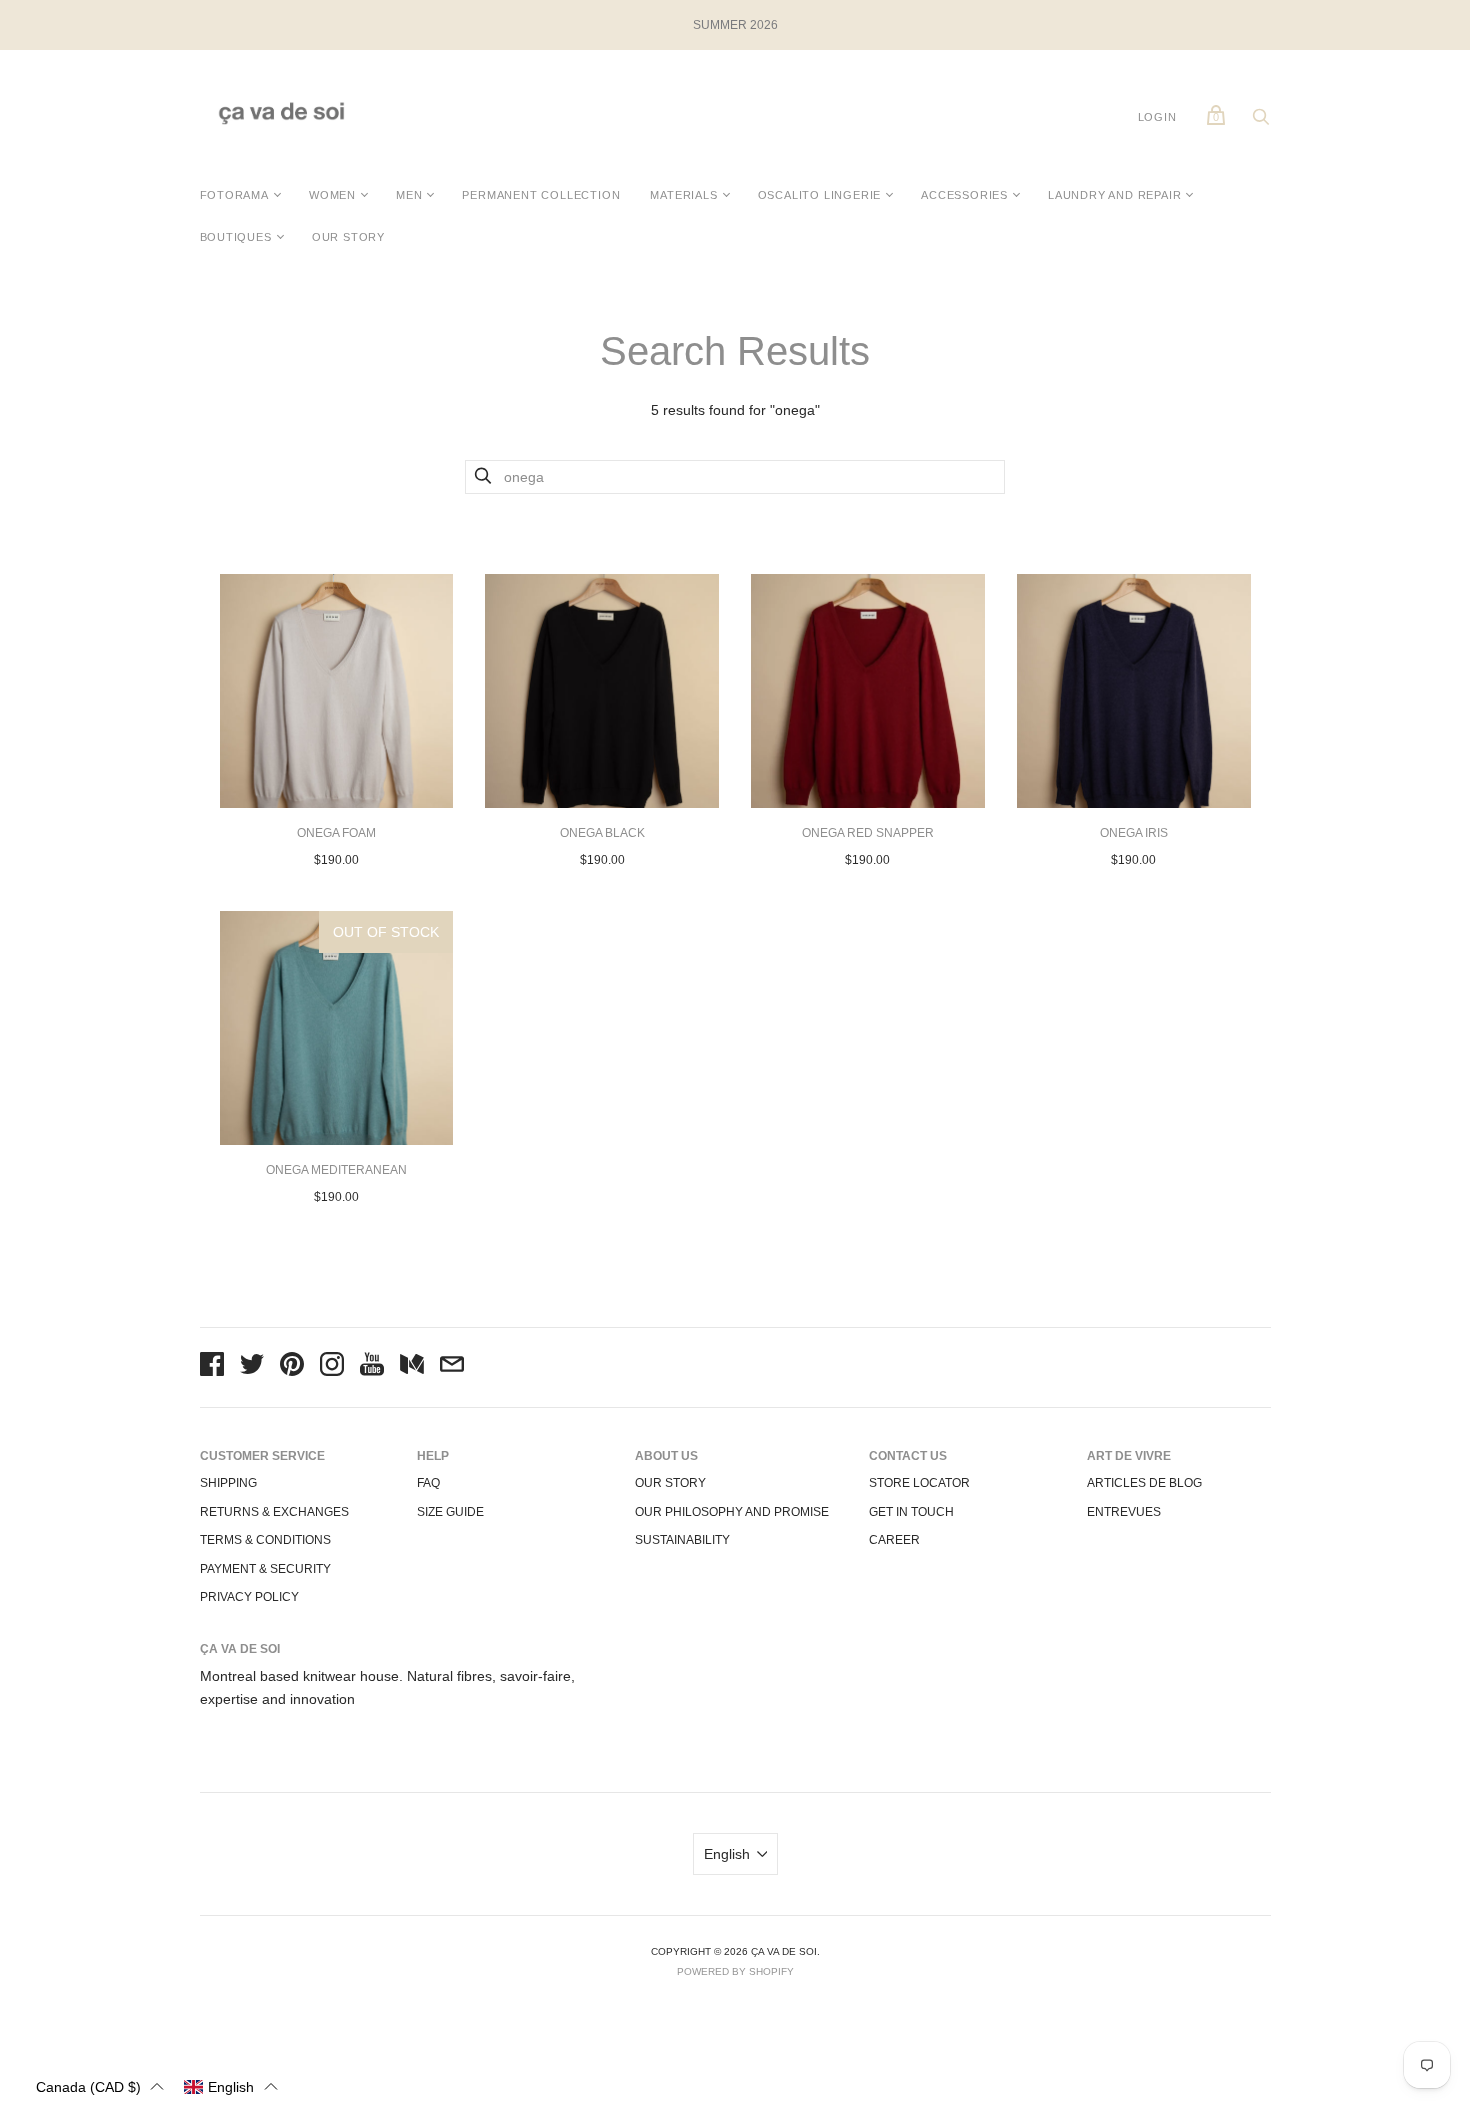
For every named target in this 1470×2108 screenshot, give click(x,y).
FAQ (428, 1483)
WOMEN (332, 195)
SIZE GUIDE (450, 1512)
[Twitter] (252, 1367)
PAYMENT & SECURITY (265, 1569)
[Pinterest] (292, 1367)
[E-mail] (452, 1367)
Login (1157, 117)
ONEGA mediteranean (336, 1170)
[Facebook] (212, 1367)
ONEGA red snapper (868, 833)
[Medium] (412, 1367)
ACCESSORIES (964, 195)
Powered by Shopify (735, 1971)
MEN (409, 195)
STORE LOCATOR (919, 1483)
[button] (100, 2086)
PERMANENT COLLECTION (541, 195)
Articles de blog (1144, 1483)
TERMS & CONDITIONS (265, 1540)
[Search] (1261, 122)
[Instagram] (332, 1367)
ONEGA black (602, 833)
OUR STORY (348, 237)
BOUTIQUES (236, 237)
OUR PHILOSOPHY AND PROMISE (732, 1512)
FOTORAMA (234, 195)
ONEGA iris (1134, 833)
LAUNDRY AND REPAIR (1114, 195)
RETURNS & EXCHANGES (274, 1512)
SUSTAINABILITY (682, 1540)
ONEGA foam (336, 833)
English (727, 1854)
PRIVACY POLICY (249, 1597)
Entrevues (1124, 1512)
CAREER (894, 1540)
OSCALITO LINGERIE (820, 195)
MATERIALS (683, 195)
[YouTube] (372, 1367)
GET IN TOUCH (911, 1512)
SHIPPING (228, 1483)
